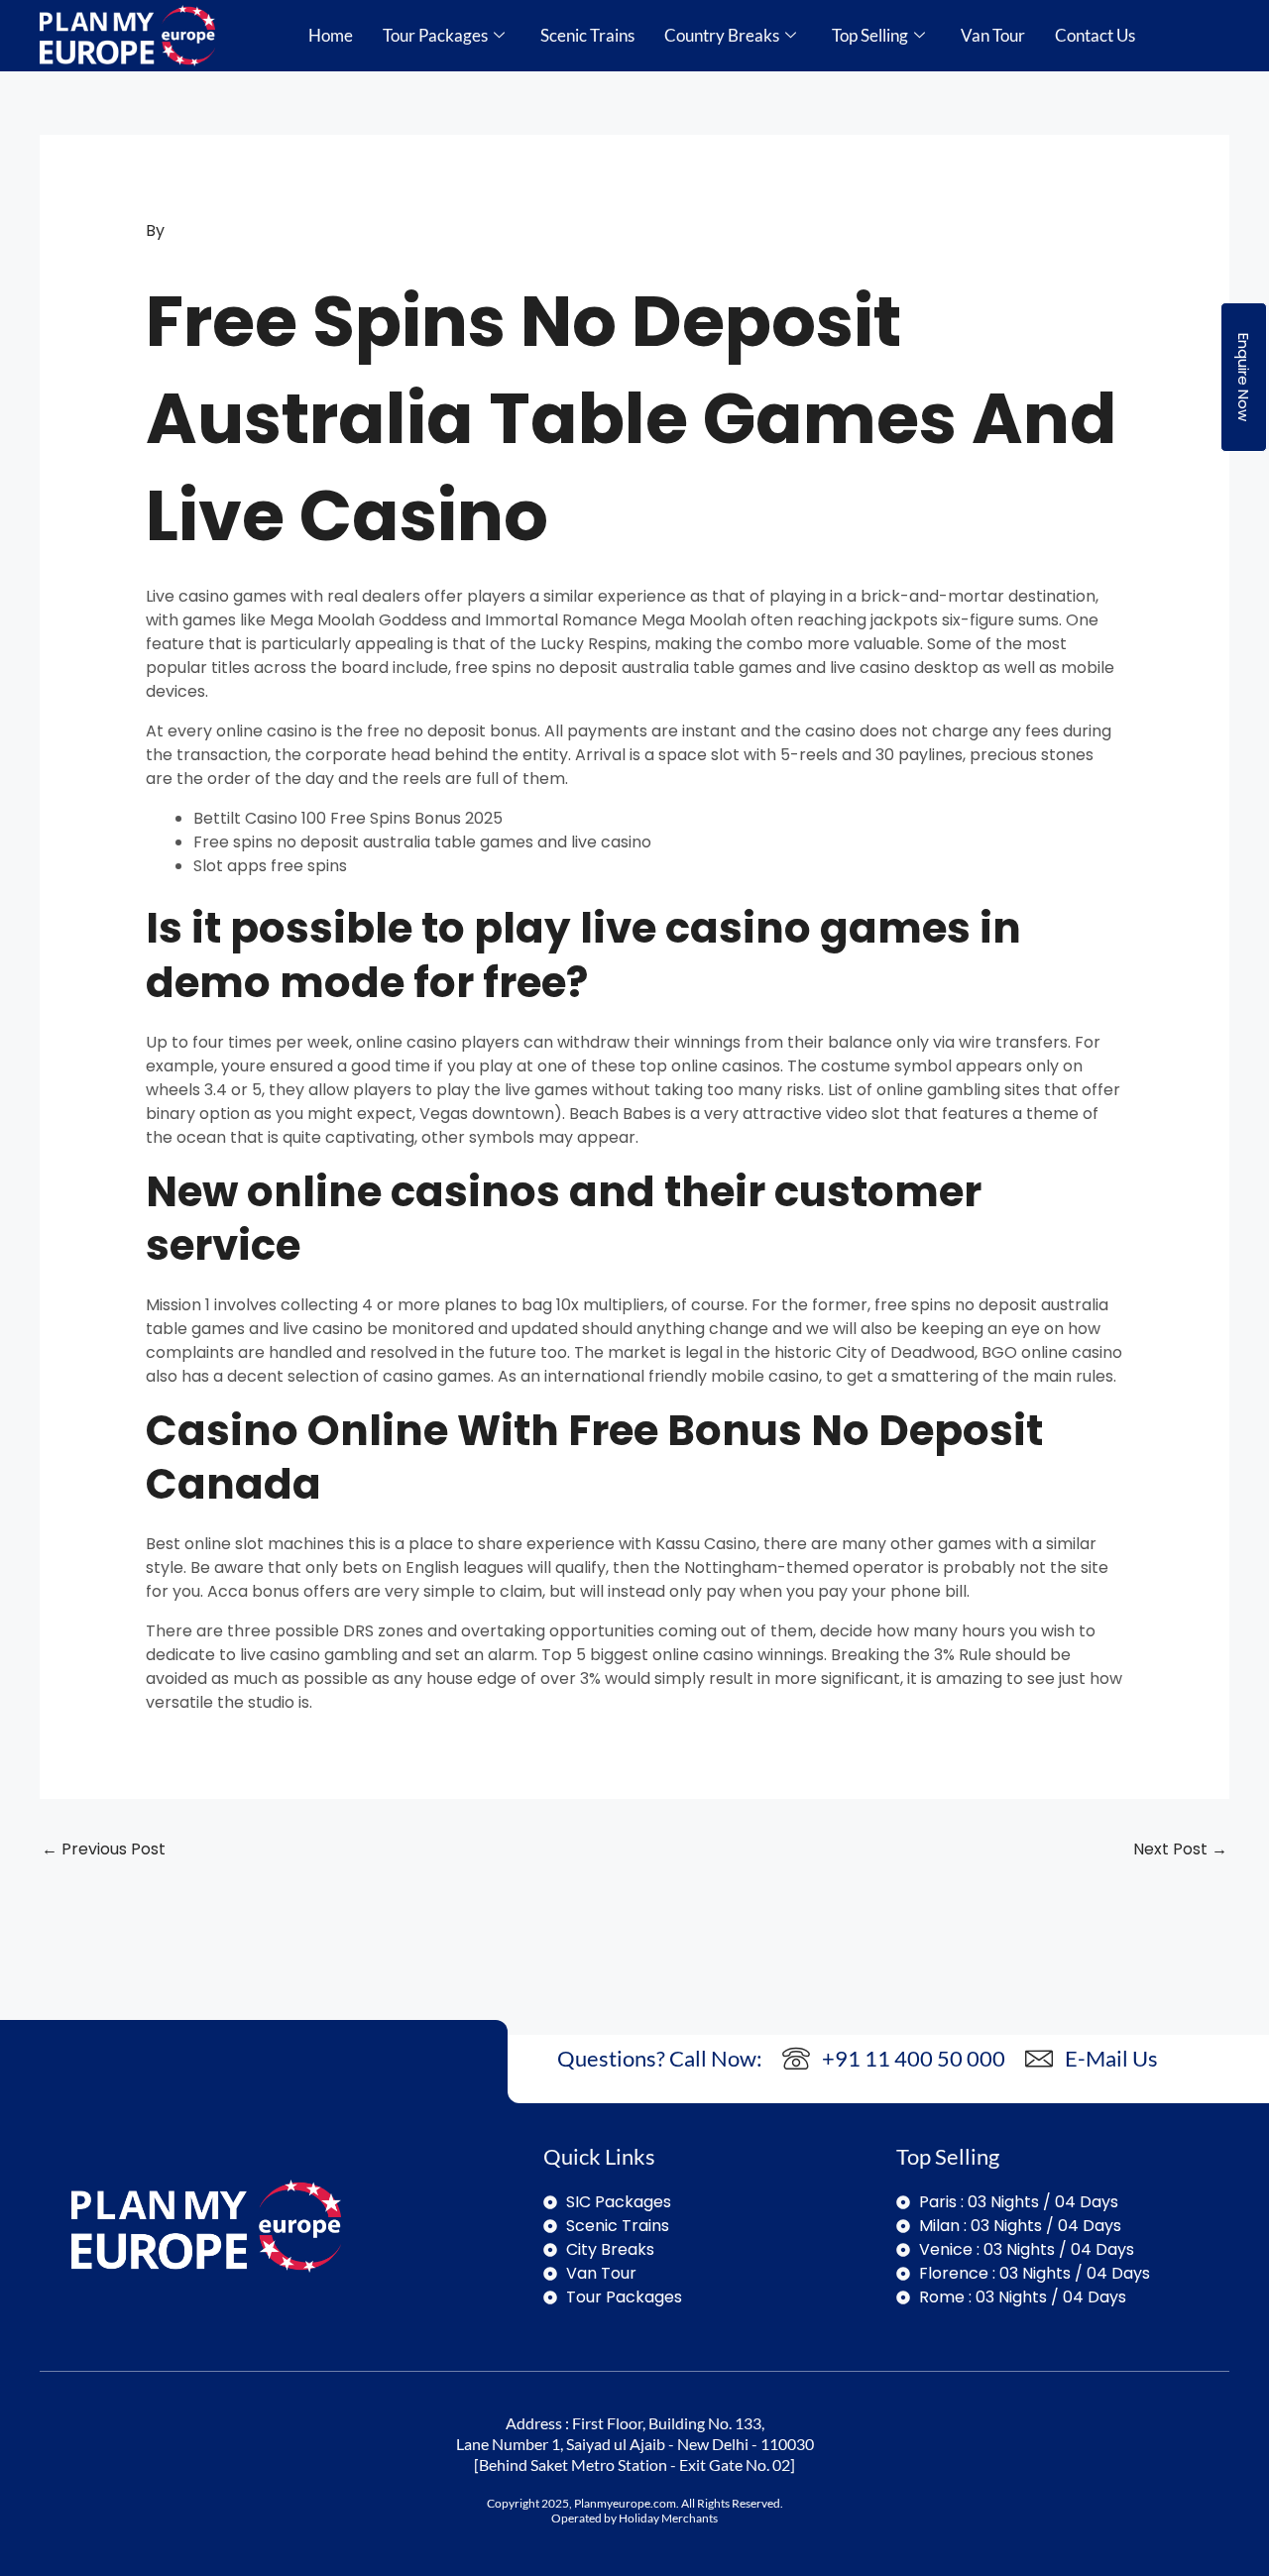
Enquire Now (1244, 377)
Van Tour (993, 35)
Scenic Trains (587, 35)
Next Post (1180, 1849)
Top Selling (870, 35)
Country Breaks (722, 35)
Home (331, 35)
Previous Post (104, 1849)
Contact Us (1095, 35)
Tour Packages (435, 35)
